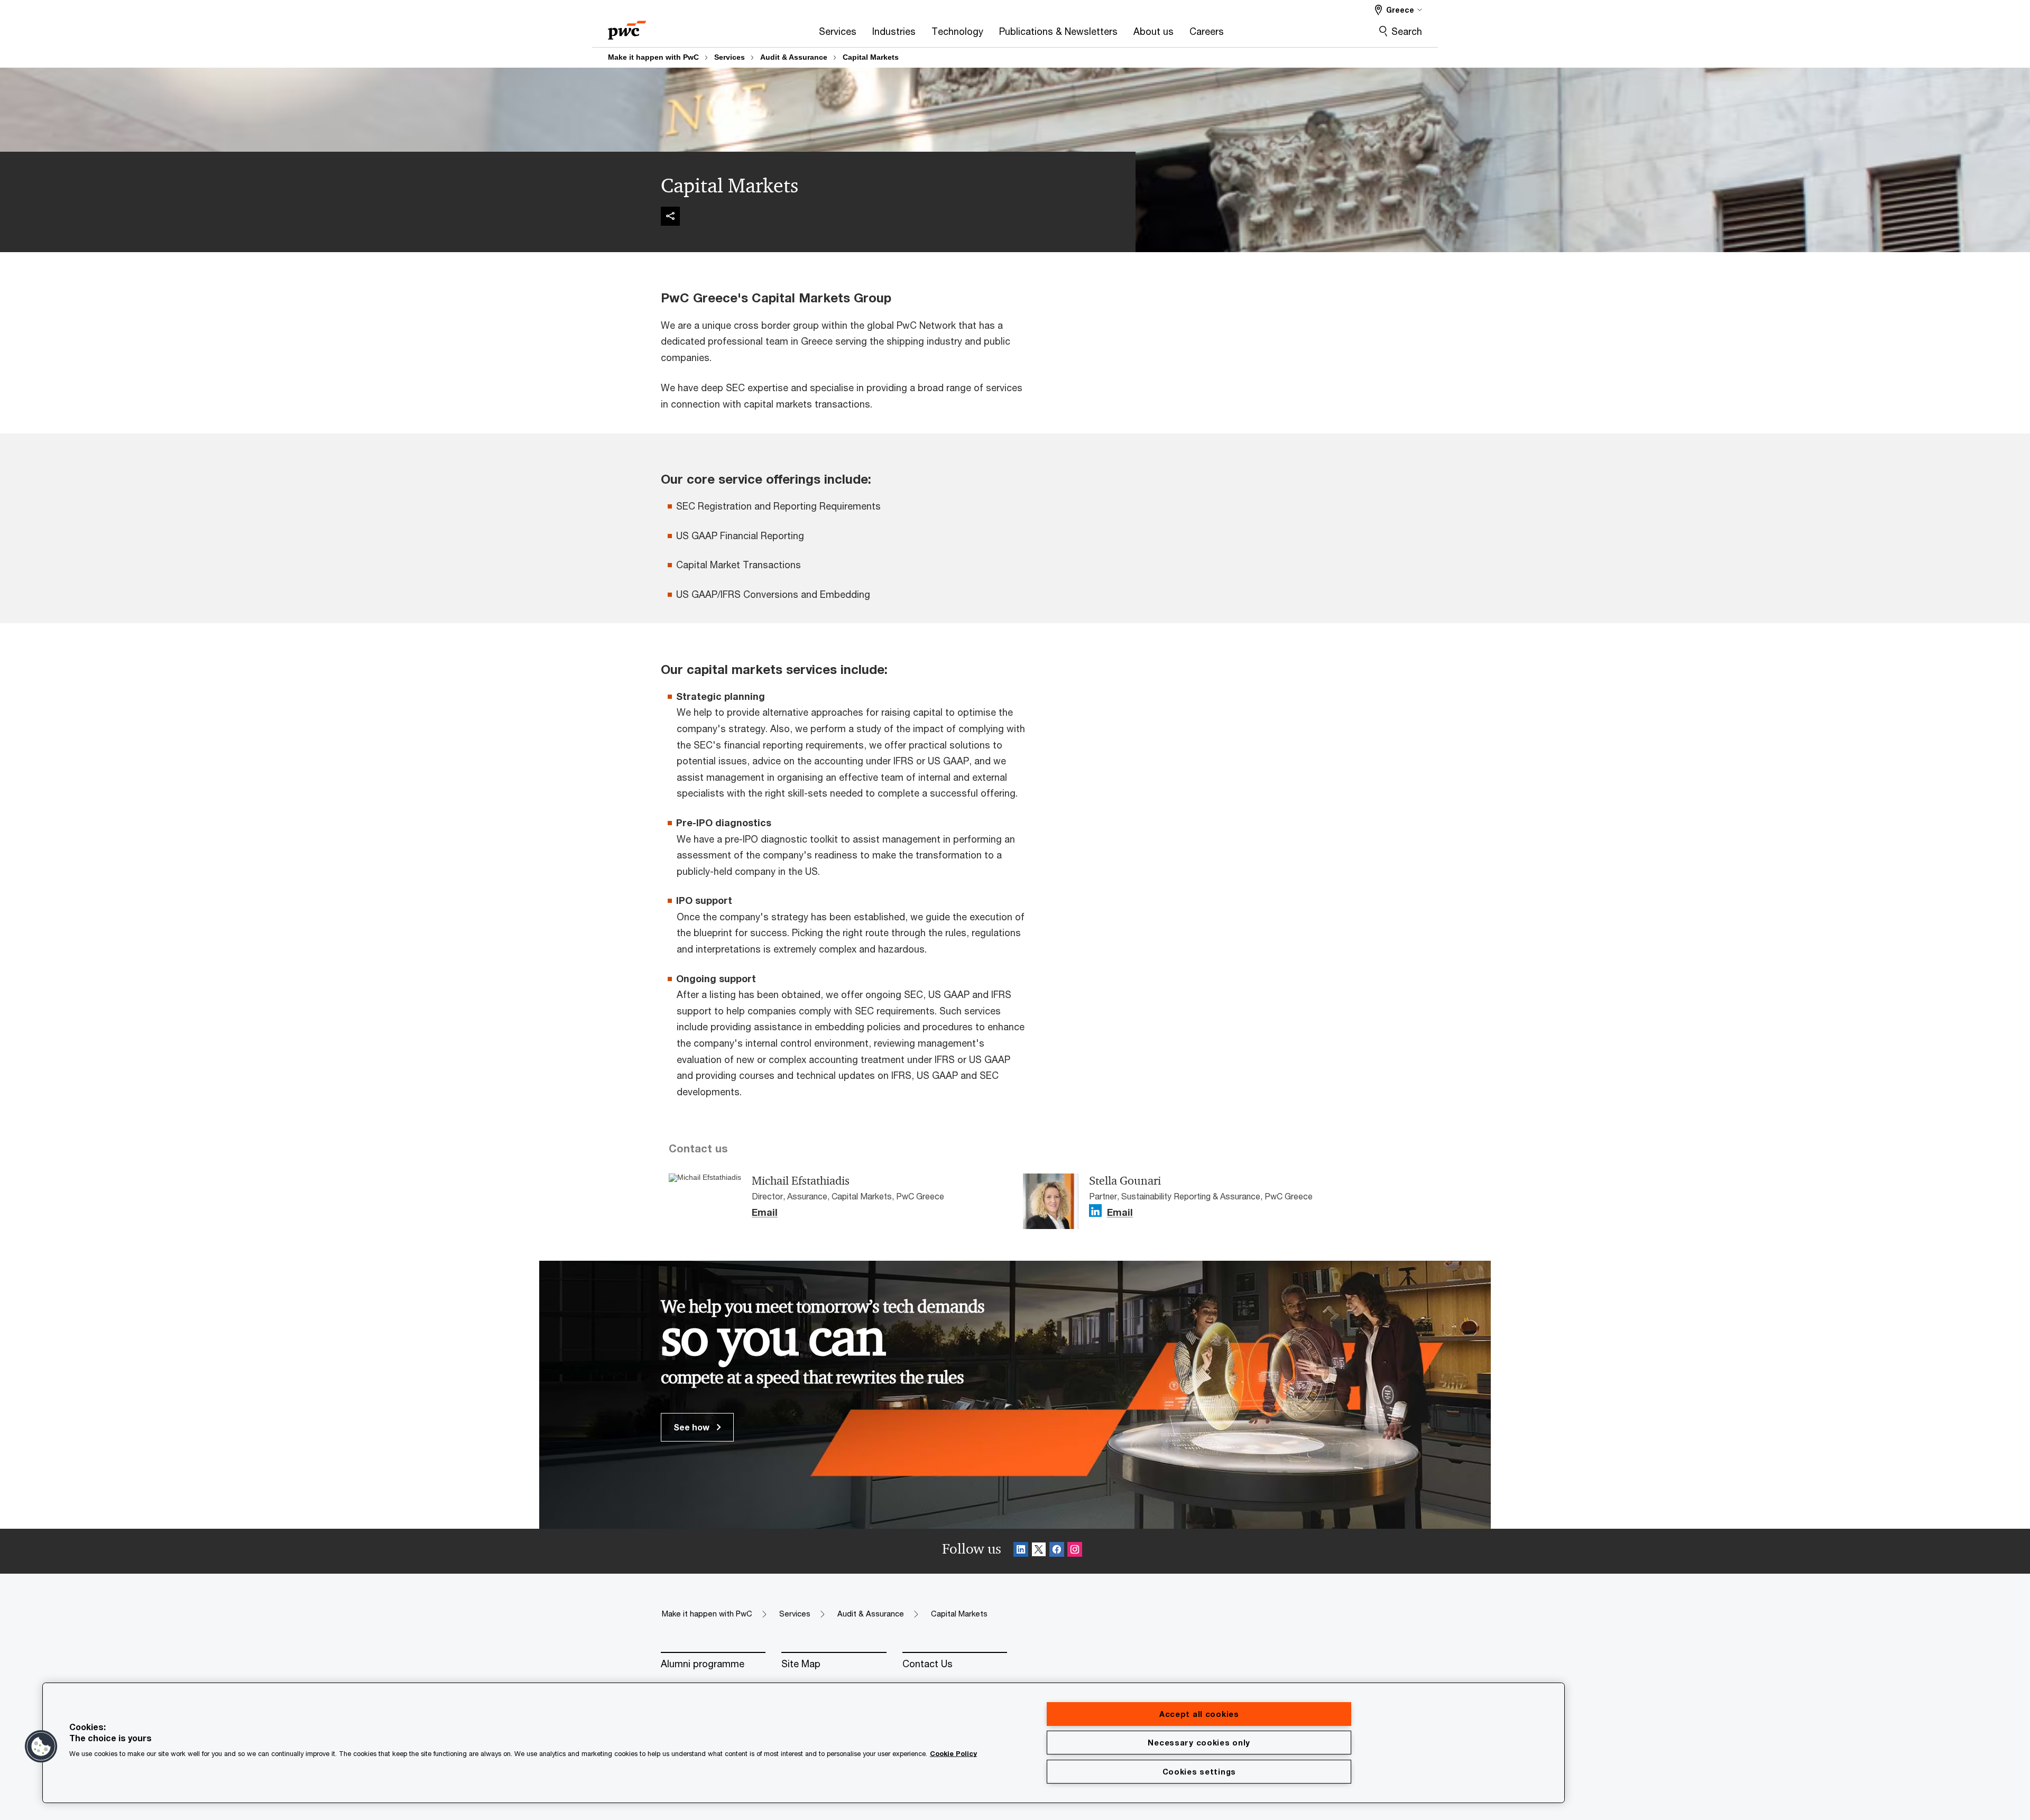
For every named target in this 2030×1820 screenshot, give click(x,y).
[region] (804, 1743)
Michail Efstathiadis (801, 1181)
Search (1407, 31)
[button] (41, 1747)
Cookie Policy (953, 1754)
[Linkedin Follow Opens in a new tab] (1095, 1211)
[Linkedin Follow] (1021, 1551)
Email (765, 1213)
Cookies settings (1199, 1772)
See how (693, 1427)
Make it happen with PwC (653, 57)
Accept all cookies (1199, 1714)
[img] (670, 216)
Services (730, 57)
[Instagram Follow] (1075, 1551)
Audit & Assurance (794, 57)
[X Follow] (1039, 1551)
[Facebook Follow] (1057, 1551)
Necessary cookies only (1199, 1743)
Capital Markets (871, 57)
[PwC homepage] (627, 27)
